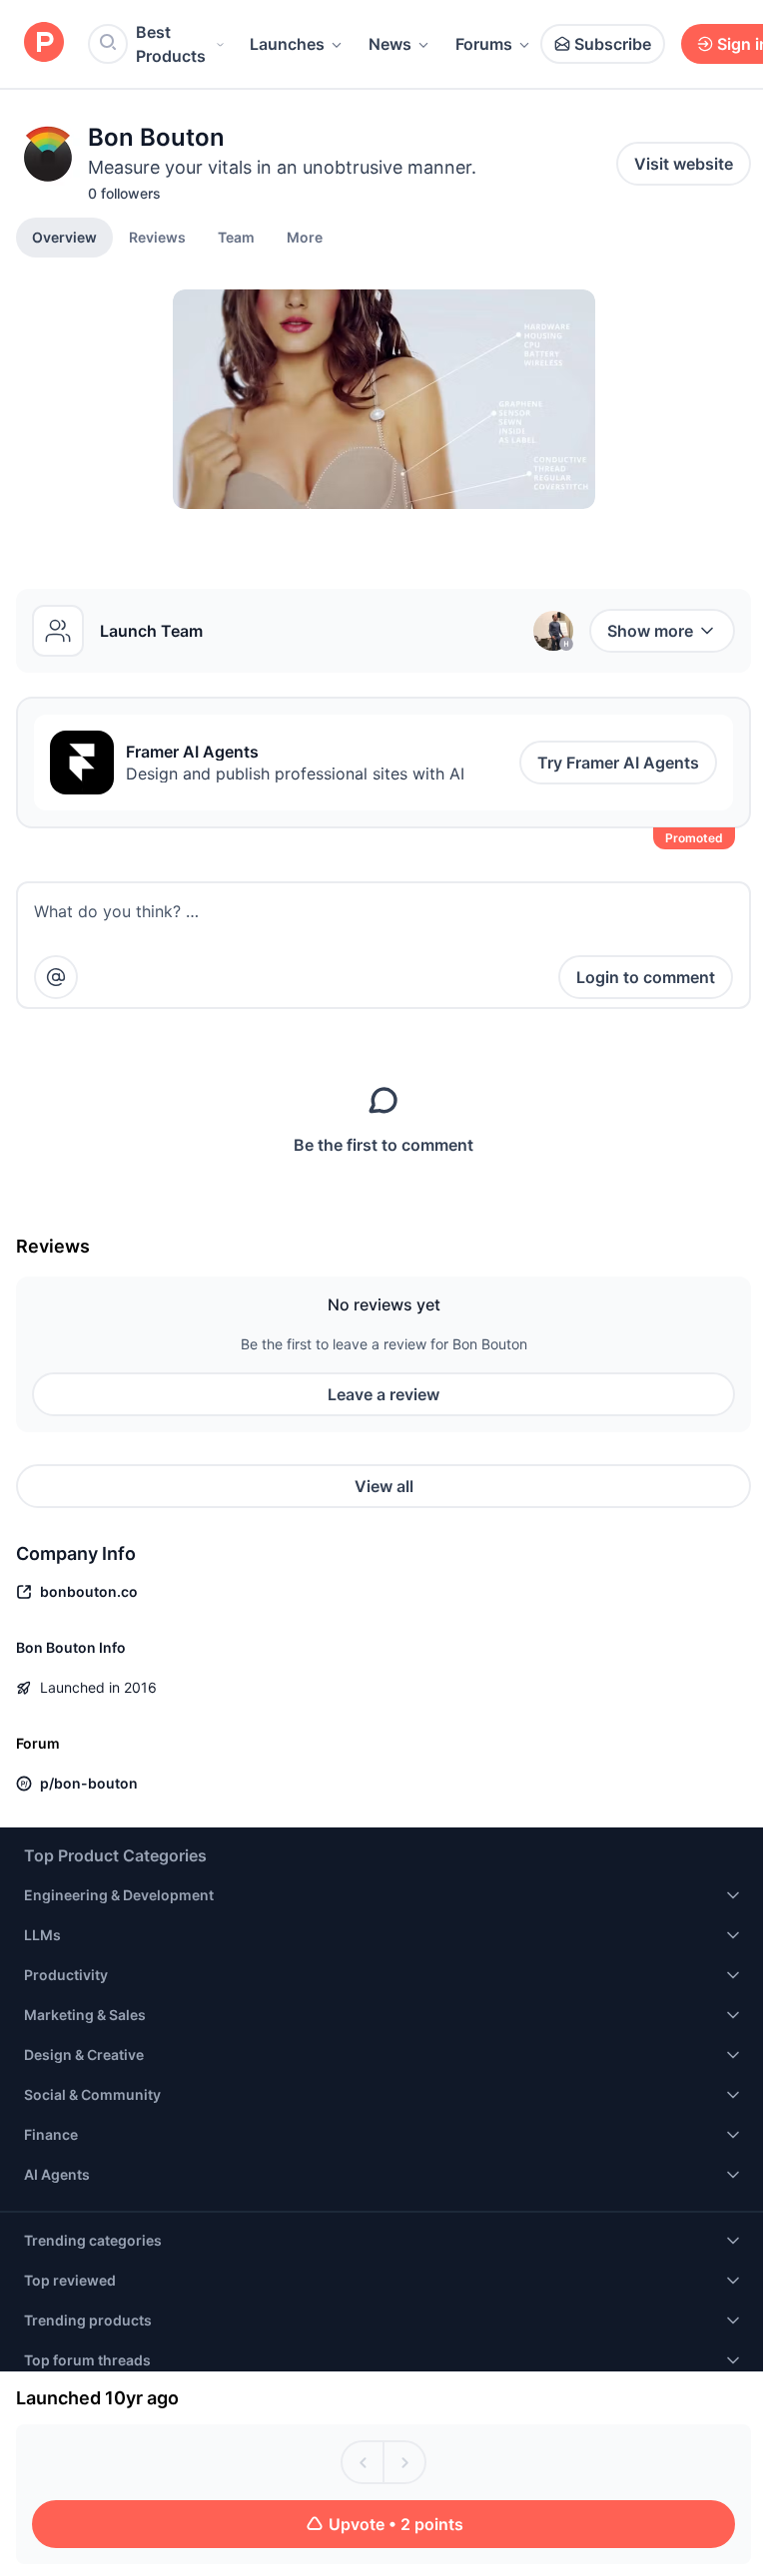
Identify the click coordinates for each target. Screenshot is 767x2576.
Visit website (684, 164)
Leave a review (383, 1394)
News (390, 44)
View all (384, 1486)
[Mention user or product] (56, 977)
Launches (287, 44)
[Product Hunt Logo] (44, 43)
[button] (305, 237)
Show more (650, 631)
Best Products (171, 44)
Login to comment (646, 977)
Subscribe (613, 44)
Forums (484, 44)
